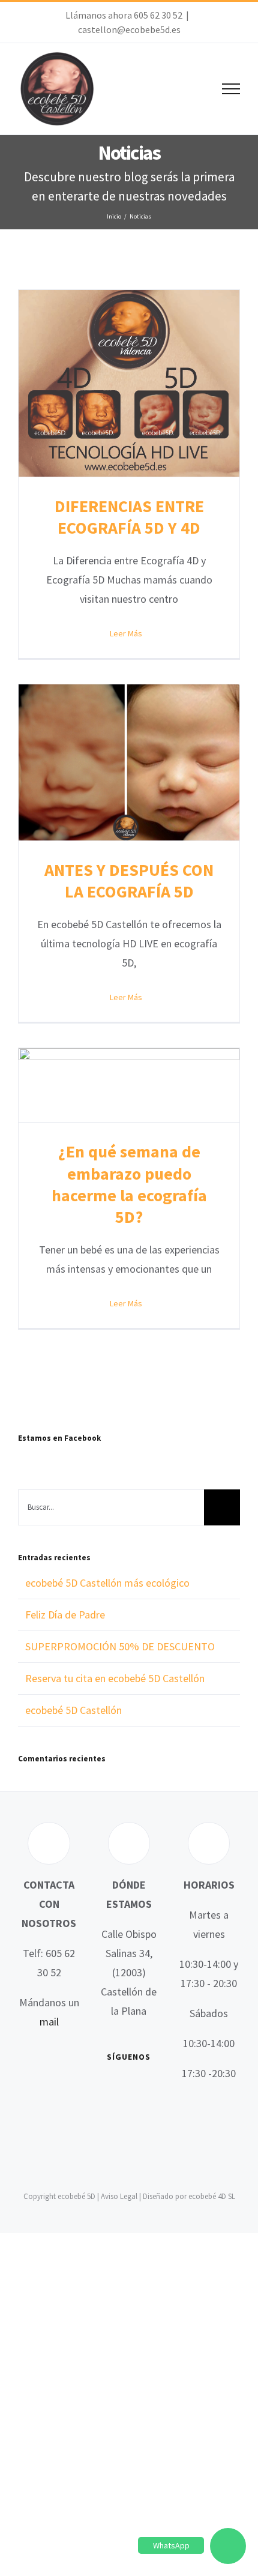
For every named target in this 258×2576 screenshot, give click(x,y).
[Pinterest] (120, 2113)
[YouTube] (137, 2090)
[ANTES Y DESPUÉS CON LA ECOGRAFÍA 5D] (129, 762)
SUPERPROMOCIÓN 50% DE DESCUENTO (120, 1646)
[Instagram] (155, 2090)
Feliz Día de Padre (65, 1615)
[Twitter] (120, 2090)
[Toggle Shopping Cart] (190, 89)
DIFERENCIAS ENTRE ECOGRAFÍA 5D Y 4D (129, 517)
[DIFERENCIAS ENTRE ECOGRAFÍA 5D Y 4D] (129, 383)
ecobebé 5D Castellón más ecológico (107, 1583)
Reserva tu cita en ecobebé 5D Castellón (115, 1678)
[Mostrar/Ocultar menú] (231, 89)
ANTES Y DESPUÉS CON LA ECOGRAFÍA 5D (129, 881)
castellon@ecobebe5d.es (129, 29)
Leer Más (126, 633)
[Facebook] (103, 2090)
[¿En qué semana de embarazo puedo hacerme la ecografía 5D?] (129, 1085)
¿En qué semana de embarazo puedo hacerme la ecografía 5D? (129, 1184)
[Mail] (137, 2113)
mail (49, 2022)
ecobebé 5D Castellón (73, 1710)
